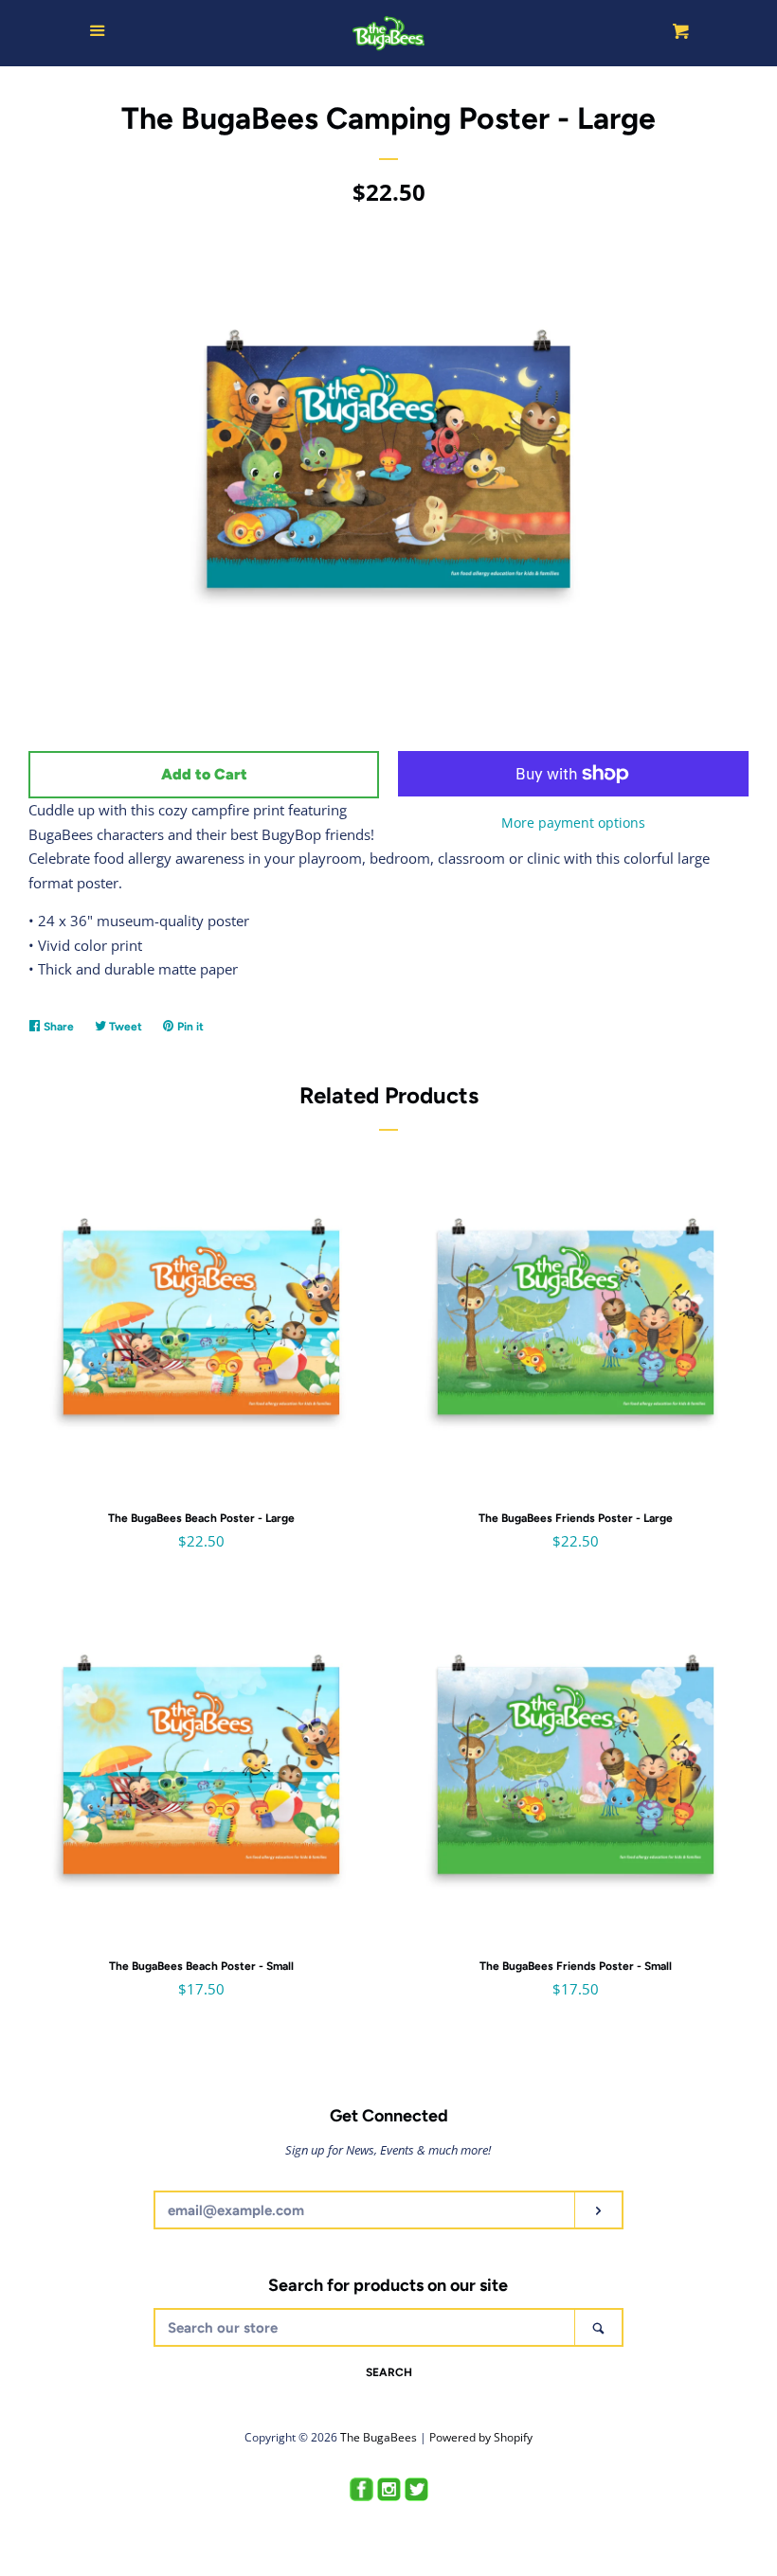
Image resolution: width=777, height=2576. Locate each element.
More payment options (573, 823)
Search (389, 2372)
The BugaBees (379, 2437)
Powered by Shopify (481, 2437)
